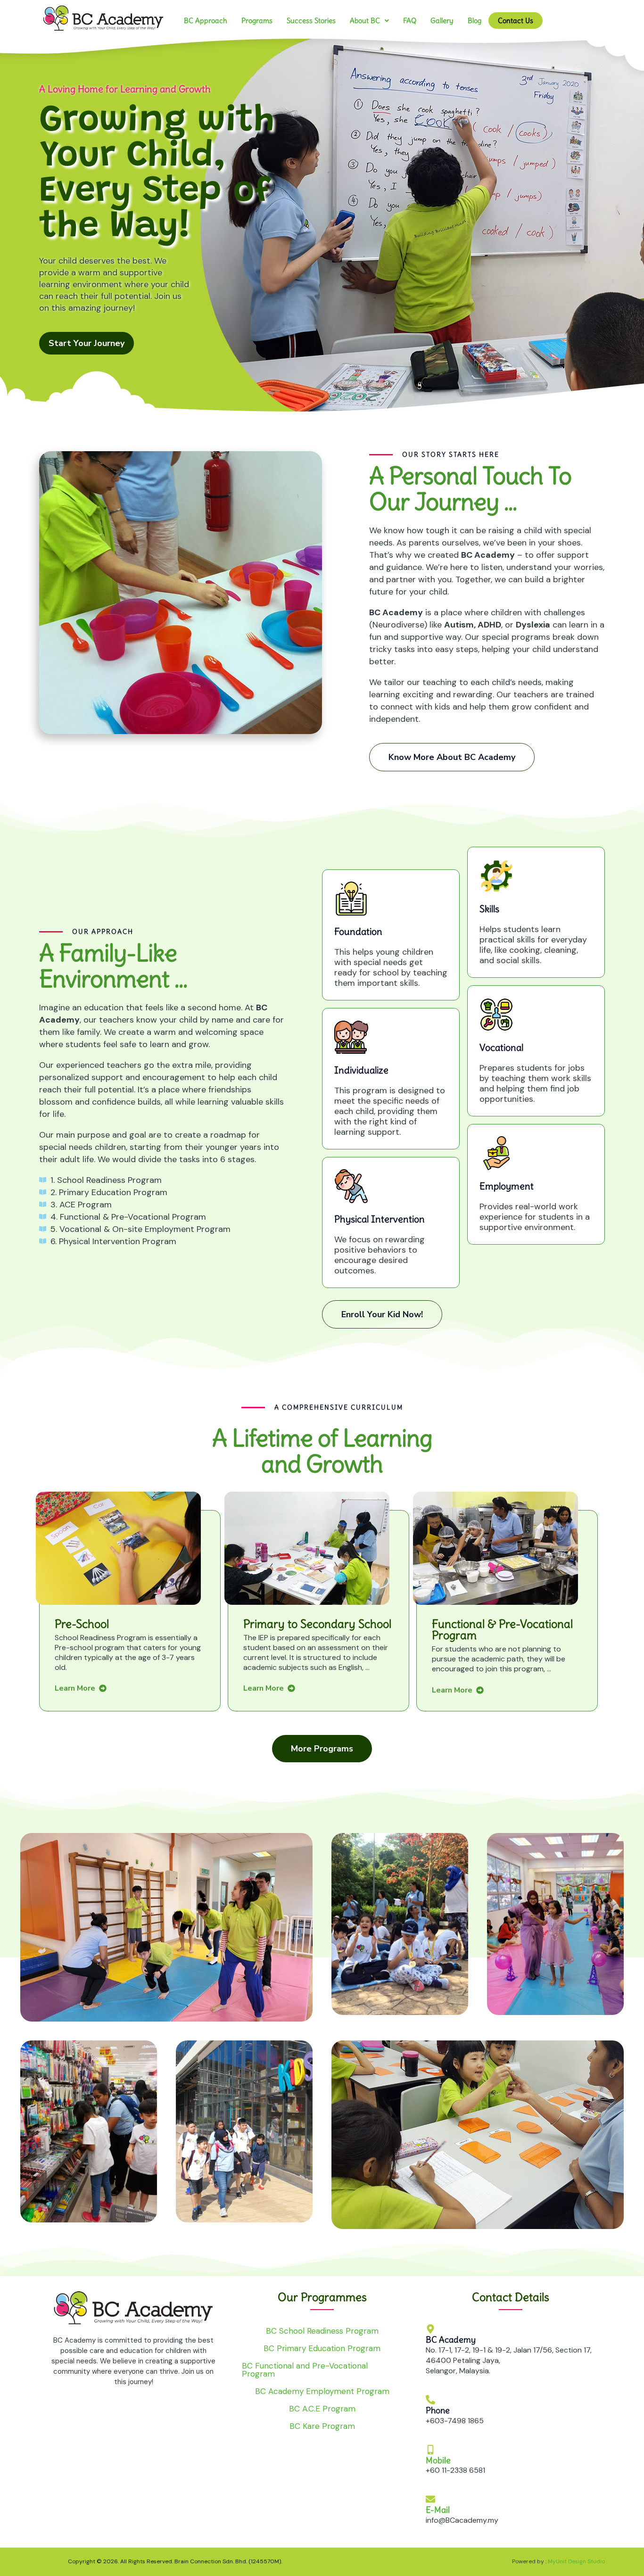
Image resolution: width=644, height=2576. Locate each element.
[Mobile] (430, 2449)
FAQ (410, 21)
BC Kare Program (322, 2426)
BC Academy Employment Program (322, 2391)
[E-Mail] (430, 2499)
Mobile (438, 2460)
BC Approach (206, 21)
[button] (369, 21)
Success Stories (311, 21)
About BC (365, 21)
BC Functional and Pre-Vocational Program (305, 2370)
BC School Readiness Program (322, 2331)
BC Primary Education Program (322, 2348)
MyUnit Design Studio (576, 2561)
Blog (475, 21)
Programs (257, 21)
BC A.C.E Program (322, 2409)
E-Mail (438, 2510)
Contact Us (516, 21)
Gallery (442, 21)
